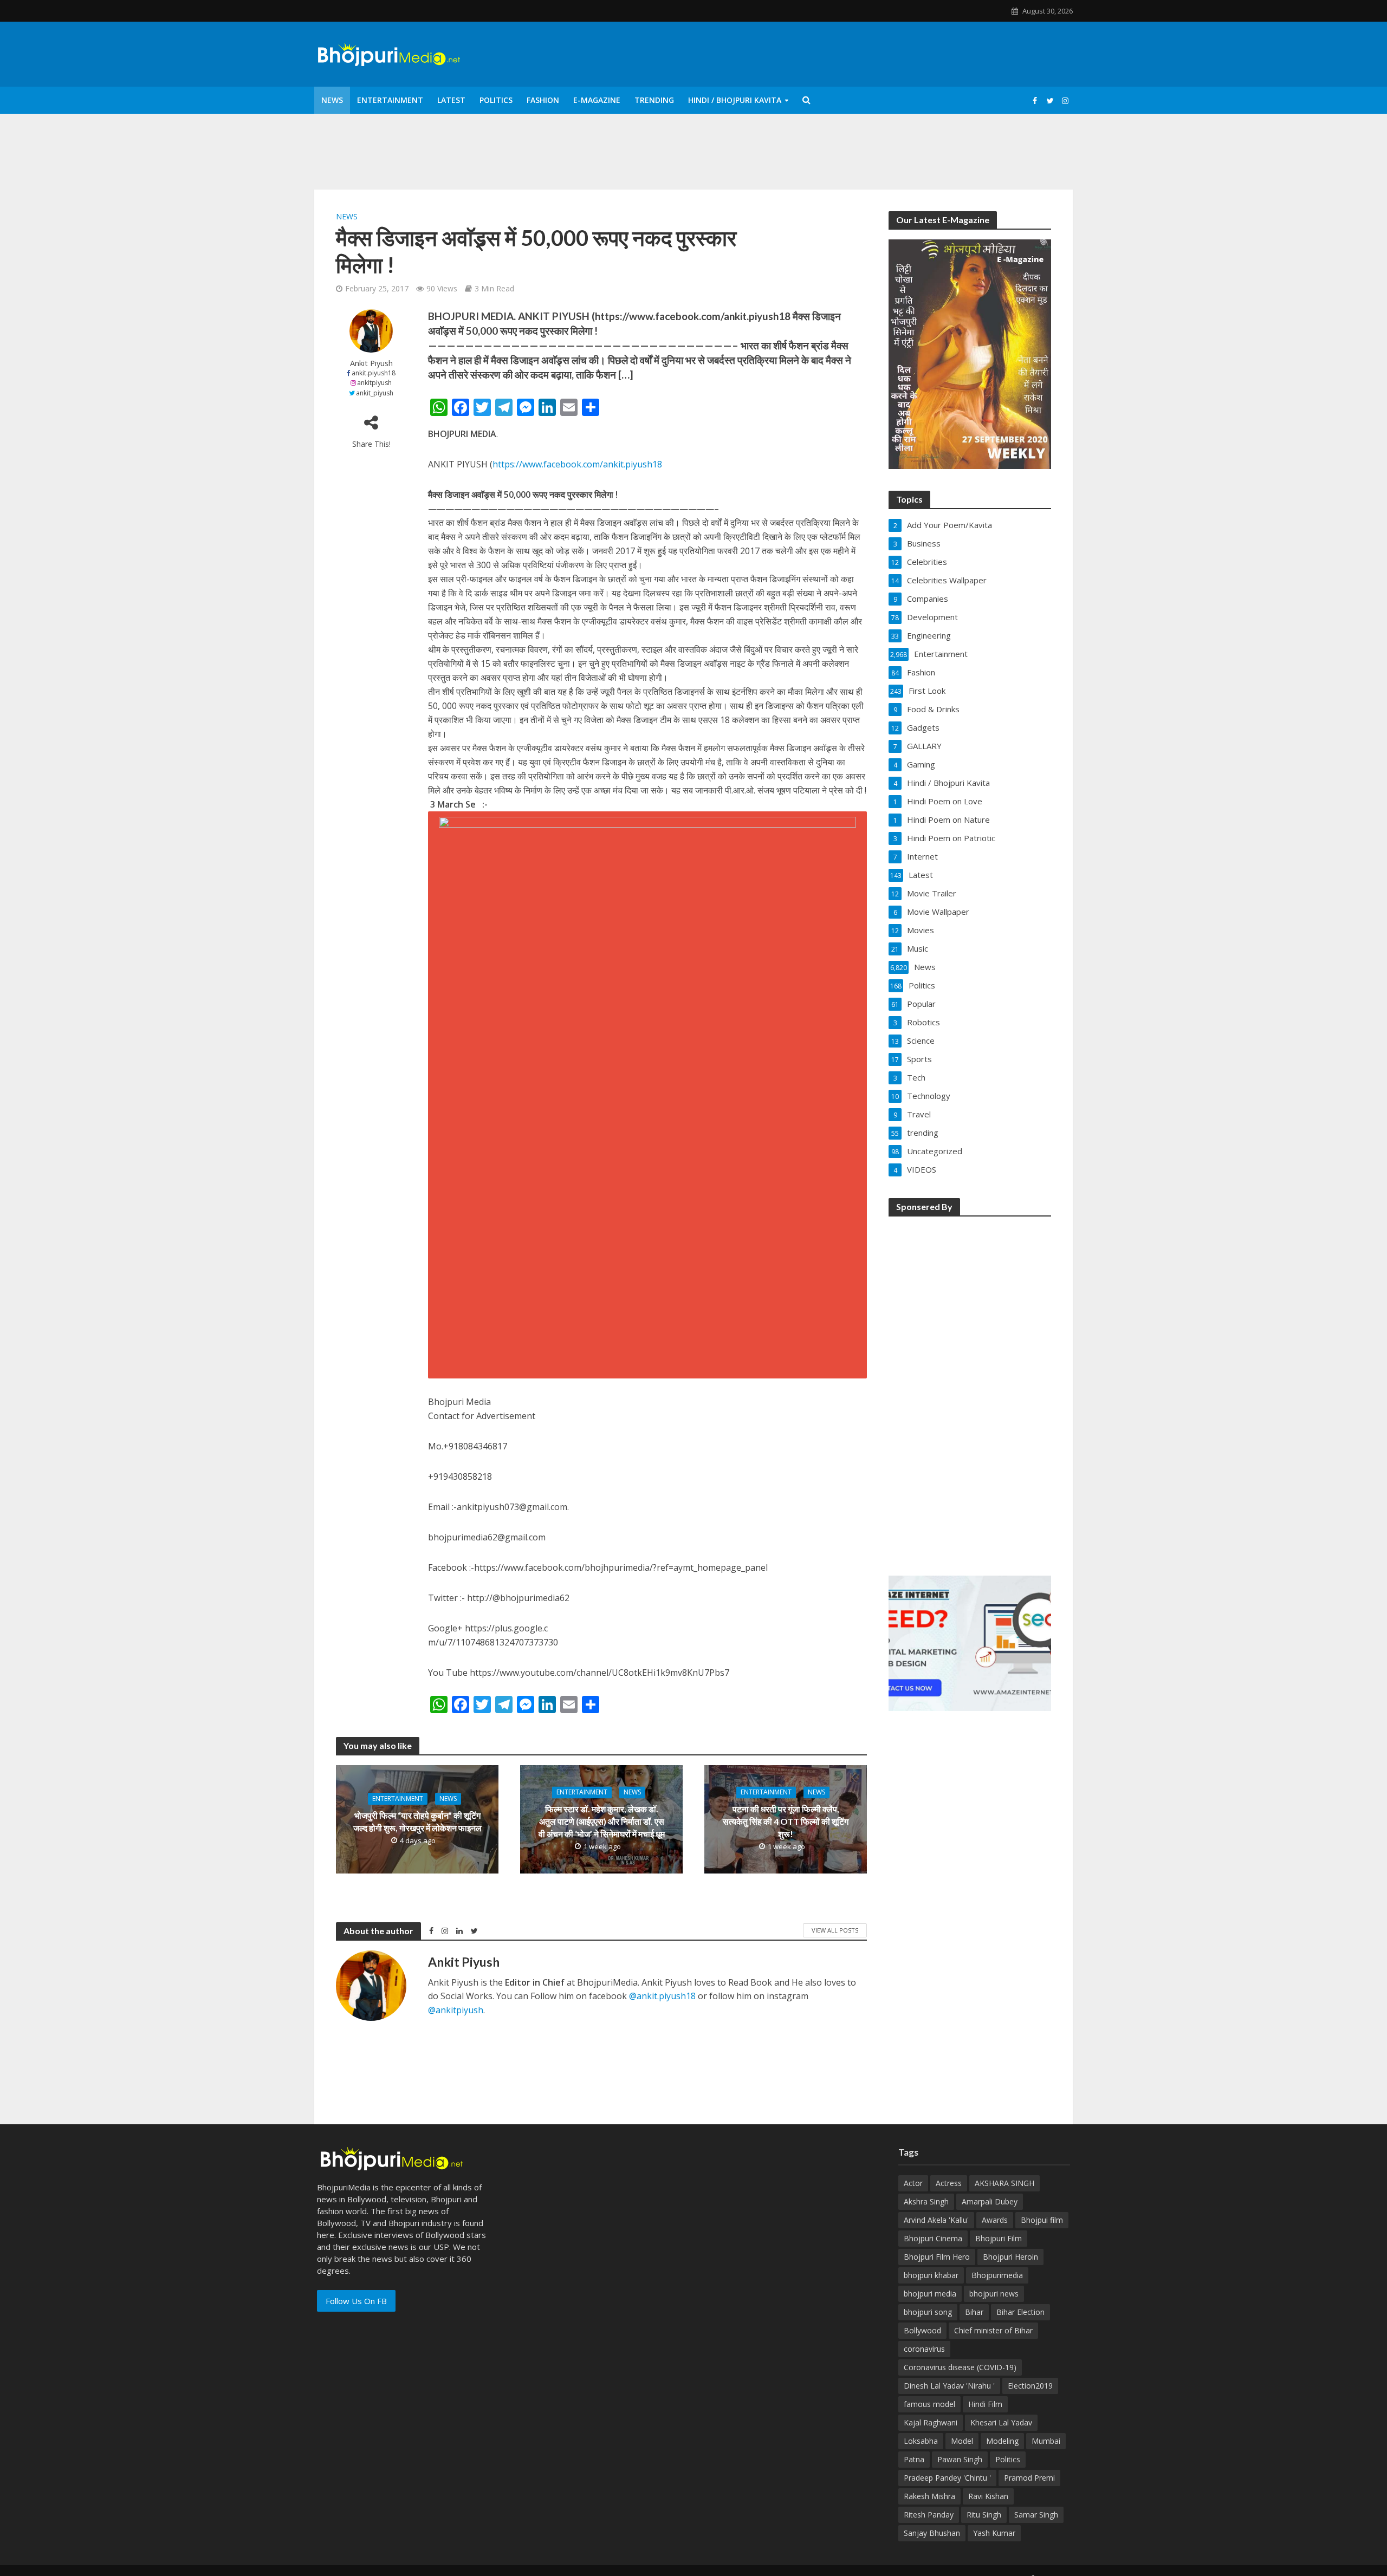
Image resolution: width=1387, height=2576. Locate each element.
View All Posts (835, 1930)
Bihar (974, 2312)
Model (962, 2441)
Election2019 (1030, 2386)
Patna (914, 2459)
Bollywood (922, 2330)
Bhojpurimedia (997, 2275)
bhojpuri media (930, 2294)
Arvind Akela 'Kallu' (936, 2220)
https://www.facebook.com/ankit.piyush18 (577, 464)
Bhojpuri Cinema (933, 2238)
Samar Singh (1036, 2515)
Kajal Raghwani (931, 2422)
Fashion (543, 100)
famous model (929, 2404)
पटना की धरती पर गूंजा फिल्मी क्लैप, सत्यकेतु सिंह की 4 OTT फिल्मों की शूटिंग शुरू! (786, 1821)
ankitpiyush (374, 383)
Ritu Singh (984, 2515)
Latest (451, 100)
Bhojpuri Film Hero (937, 2257)
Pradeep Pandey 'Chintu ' (947, 2478)
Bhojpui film (1042, 2220)
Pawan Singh (960, 2459)
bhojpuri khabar (931, 2275)
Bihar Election (1020, 2312)
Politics (496, 100)
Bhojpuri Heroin (1010, 2257)
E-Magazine (597, 100)
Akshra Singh (926, 2201)
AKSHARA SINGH (1004, 2183)
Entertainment (390, 100)
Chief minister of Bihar (993, 2330)
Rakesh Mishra (929, 2496)
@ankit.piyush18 (662, 1996)
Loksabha (921, 2441)
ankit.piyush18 (374, 373)
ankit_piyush (375, 393)
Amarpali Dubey (990, 2201)
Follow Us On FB (356, 2301)
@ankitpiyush (456, 2010)
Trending (654, 100)
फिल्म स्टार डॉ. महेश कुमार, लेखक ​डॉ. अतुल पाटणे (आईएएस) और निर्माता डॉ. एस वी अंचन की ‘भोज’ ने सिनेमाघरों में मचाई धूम (602, 1821)
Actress (949, 2183)
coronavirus (924, 2349)
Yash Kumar (994, 2533)
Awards (995, 2220)
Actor (913, 2183)
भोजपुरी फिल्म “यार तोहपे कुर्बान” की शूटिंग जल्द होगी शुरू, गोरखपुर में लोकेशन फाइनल (417, 1822)
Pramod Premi (1029, 2478)
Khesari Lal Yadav (1001, 2422)
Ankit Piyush (371, 363)
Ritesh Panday (929, 2515)
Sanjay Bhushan (932, 2533)
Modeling (1002, 2441)
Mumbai (1046, 2441)
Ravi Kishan (988, 2496)
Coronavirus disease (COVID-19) (960, 2367)
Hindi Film (985, 2404)
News (332, 100)
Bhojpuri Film (999, 2238)
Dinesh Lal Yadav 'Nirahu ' (949, 2386)
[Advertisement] (970, 1389)
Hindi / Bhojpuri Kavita (735, 100)
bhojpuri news (994, 2294)
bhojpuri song (928, 2312)
